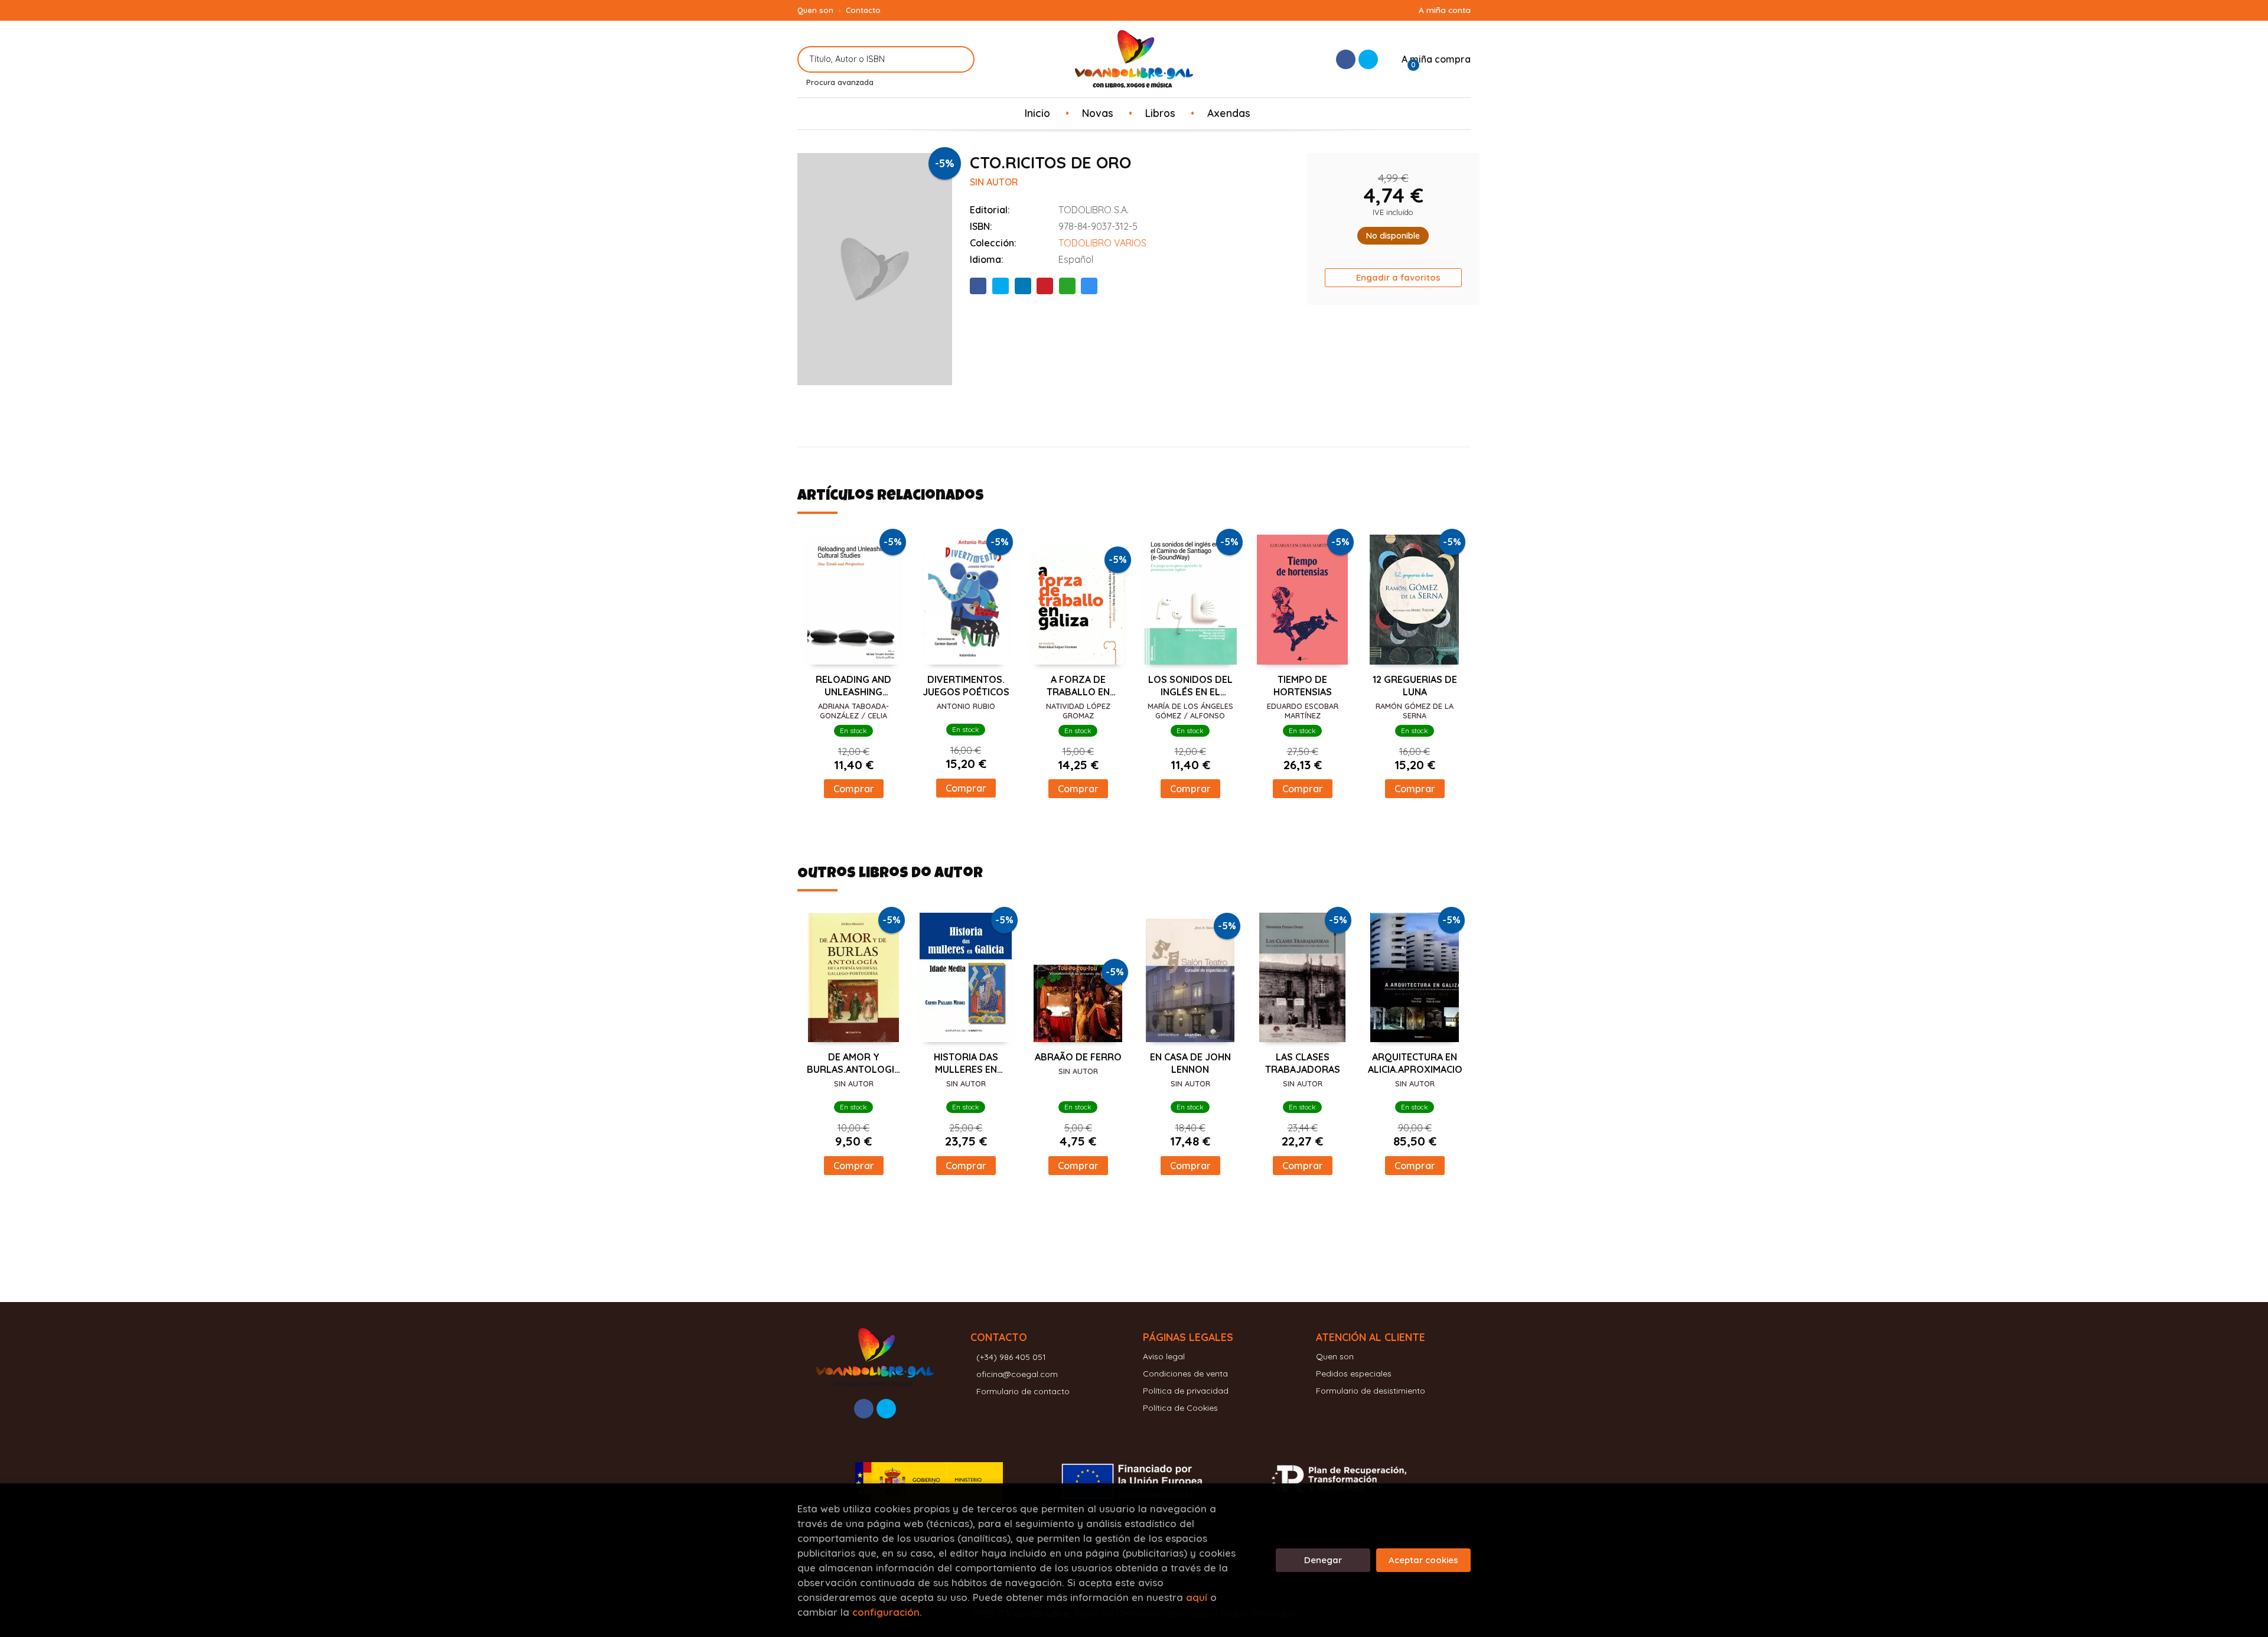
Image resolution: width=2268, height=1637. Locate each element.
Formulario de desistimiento (1371, 1391)
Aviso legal (1164, 1356)
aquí (1197, 1597)
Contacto (863, 10)
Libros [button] (1160, 113)
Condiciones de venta (1185, 1374)
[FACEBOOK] (1346, 59)
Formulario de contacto (1023, 1391)
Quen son (815, 10)
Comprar (854, 789)
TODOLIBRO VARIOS (1102, 243)
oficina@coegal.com (1017, 1374)
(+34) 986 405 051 (1011, 1357)
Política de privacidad (1186, 1391)
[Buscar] (958, 59)
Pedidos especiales (1354, 1374)
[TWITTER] (1368, 59)
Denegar (1323, 1560)
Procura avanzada (840, 82)
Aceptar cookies (1423, 1560)
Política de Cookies (1180, 1408)
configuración (886, 1612)
